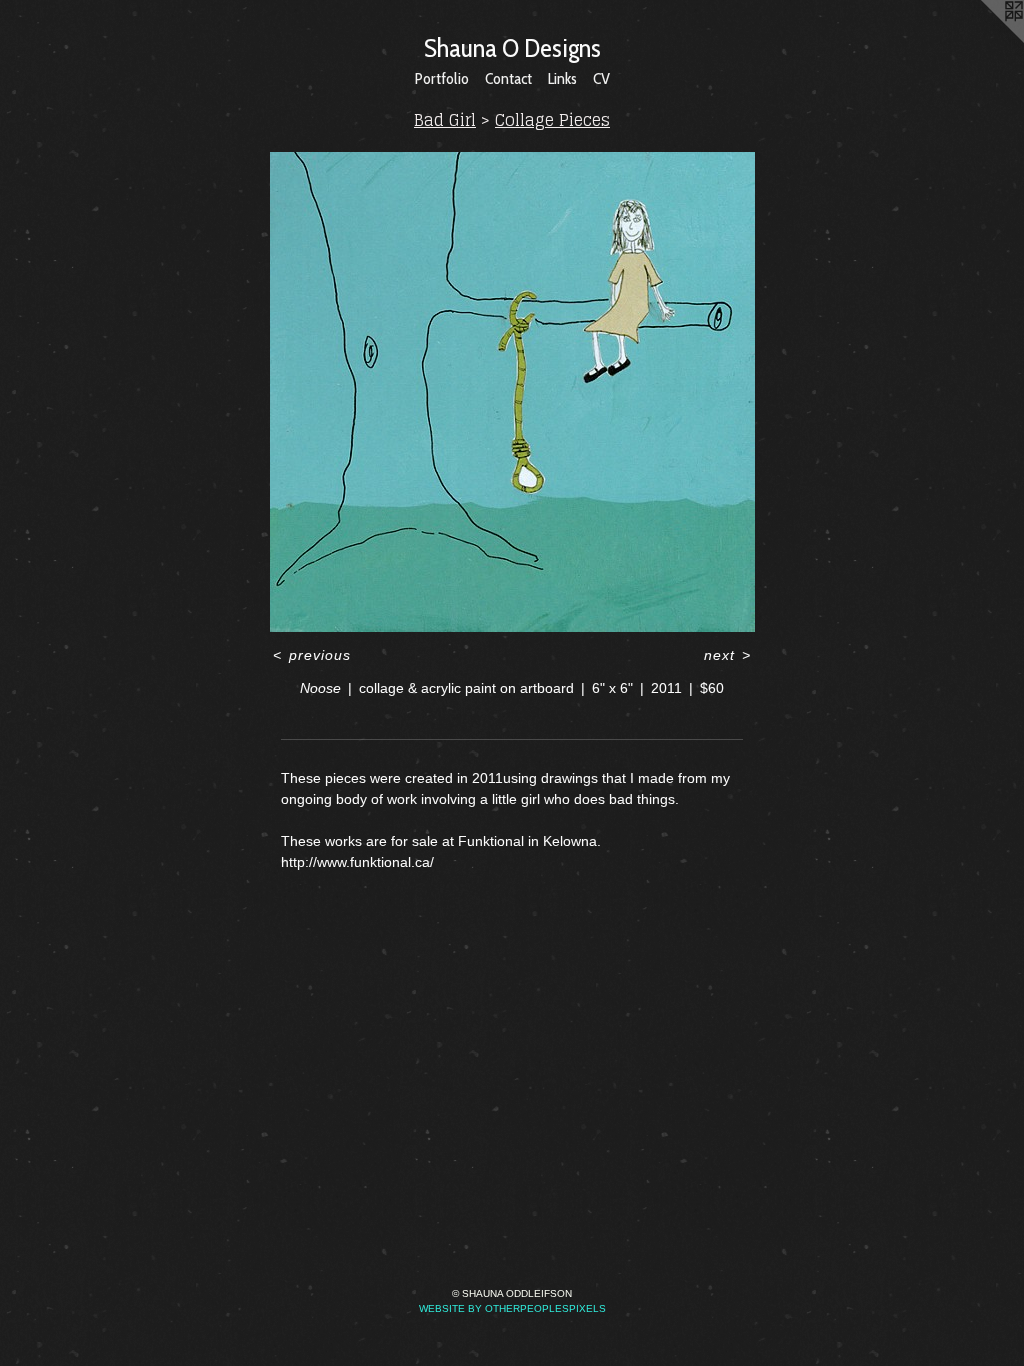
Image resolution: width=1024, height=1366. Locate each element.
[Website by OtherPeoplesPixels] (984, 40)
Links (562, 78)
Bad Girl (445, 120)
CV (601, 78)
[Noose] (512, 392)
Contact (508, 78)
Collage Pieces (552, 120)
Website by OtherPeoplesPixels (512, 1308)
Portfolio (442, 78)
